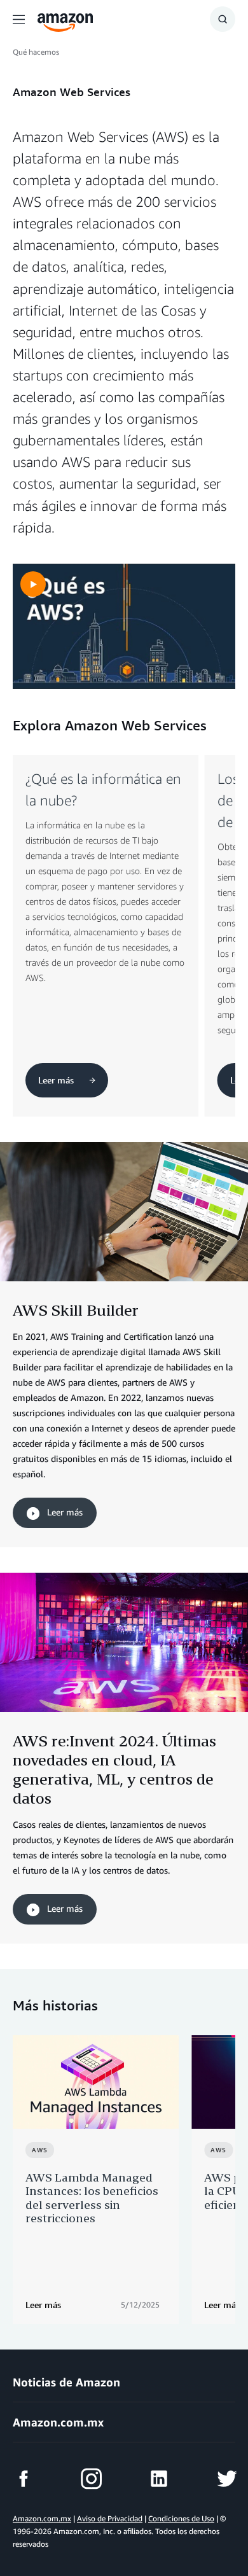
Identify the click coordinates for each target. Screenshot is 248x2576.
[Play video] (33, 584)
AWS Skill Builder (76, 1310)
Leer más (64, 1512)
